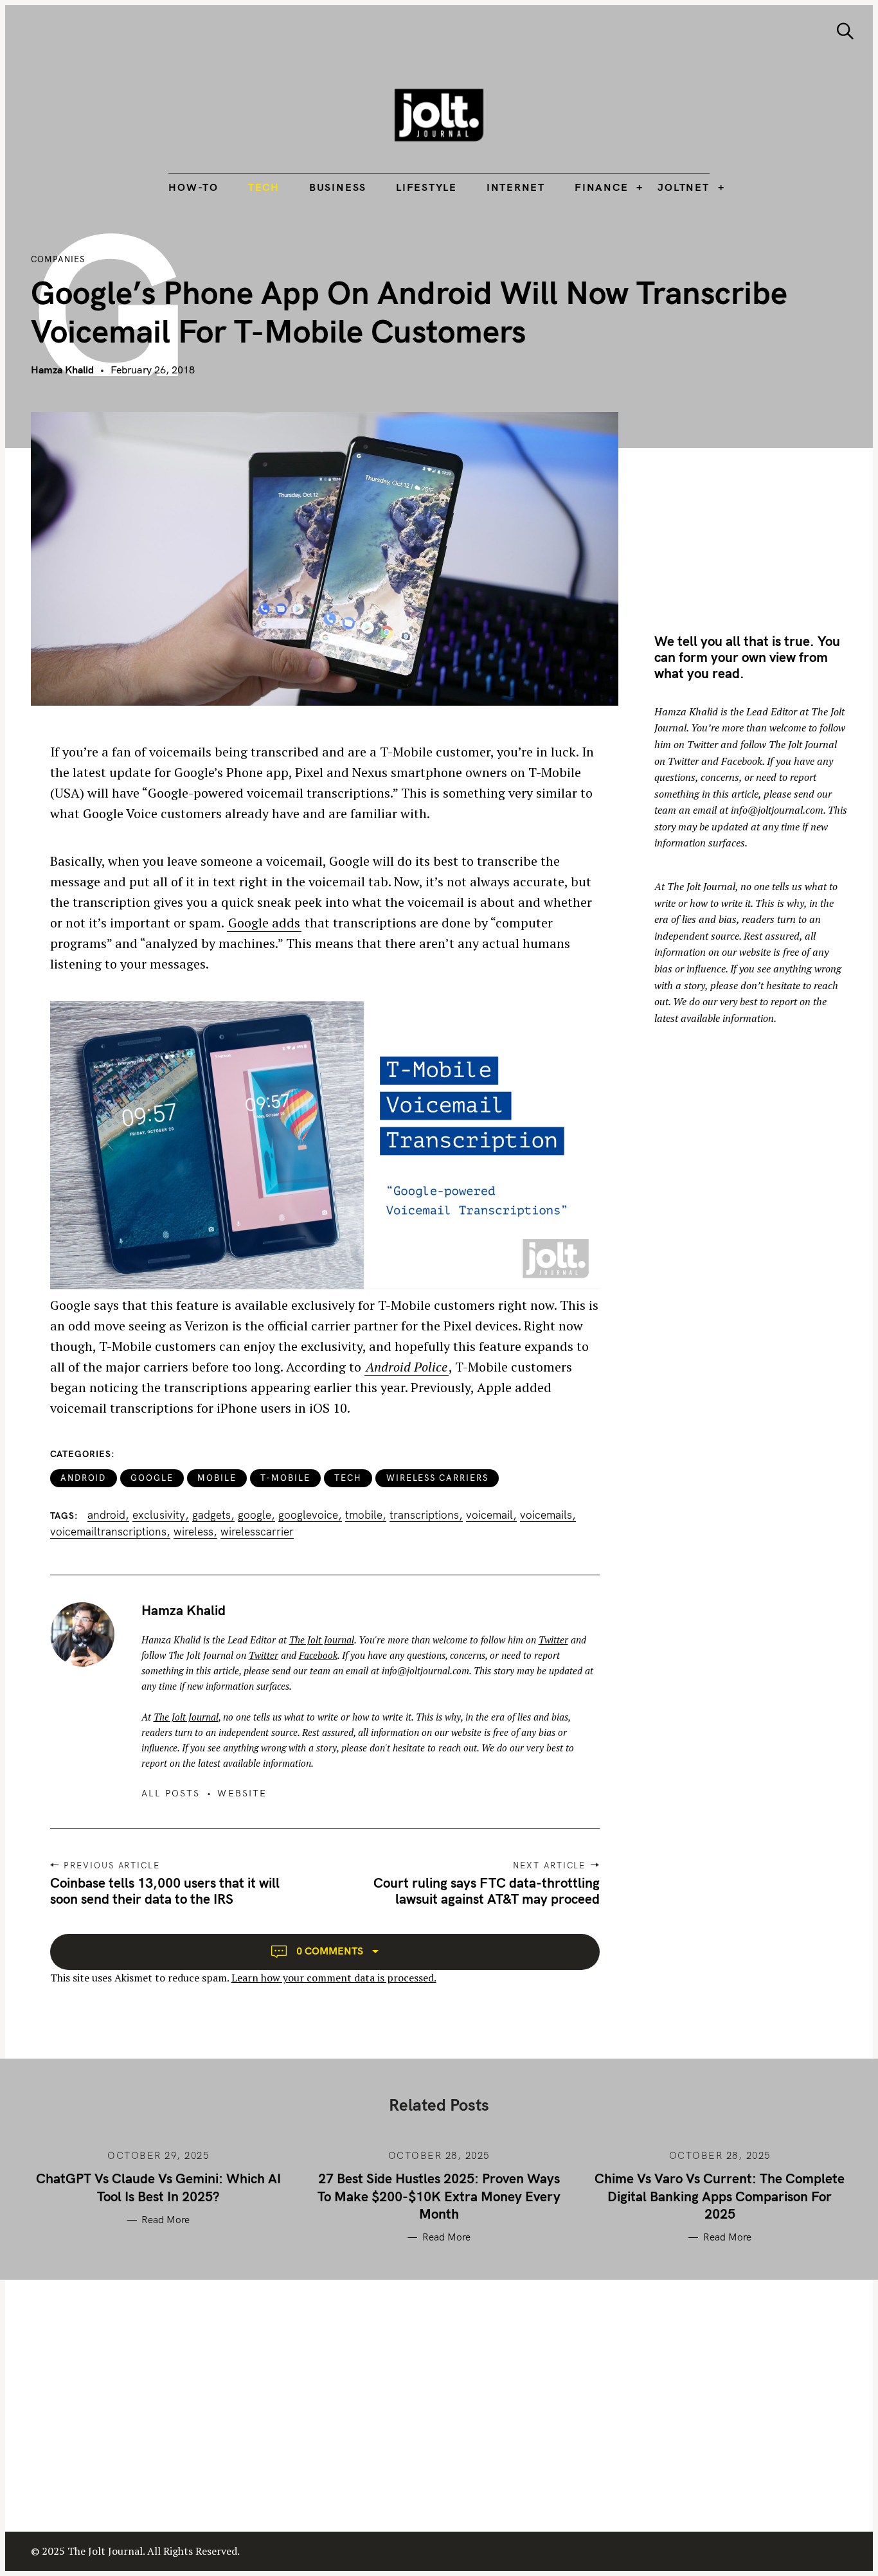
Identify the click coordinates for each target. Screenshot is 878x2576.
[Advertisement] (762, 502)
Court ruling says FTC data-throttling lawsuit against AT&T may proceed (487, 1891)
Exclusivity (159, 1515)
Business (338, 187)
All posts (171, 1793)
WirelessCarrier (257, 1532)
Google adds (264, 923)
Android (84, 1478)
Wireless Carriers (437, 1478)
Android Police (407, 1367)
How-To (193, 187)
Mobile (217, 1478)
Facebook (318, 1655)
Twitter (553, 1640)
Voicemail (489, 1515)
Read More (166, 2220)
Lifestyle (426, 187)
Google (152, 1478)
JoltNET (683, 187)
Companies (58, 259)
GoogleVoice (308, 1515)
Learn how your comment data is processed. (334, 1978)
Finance (601, 187)
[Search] (845, 31)
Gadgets (211, 1515)
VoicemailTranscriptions (108, 1532)
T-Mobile (285, 1478)
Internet (516, 187)
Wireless (193, 1532)
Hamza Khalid (62, 370)
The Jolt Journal (322, 1640)
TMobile (364, 1515)
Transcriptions (424, 1515)
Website (242, 1793)
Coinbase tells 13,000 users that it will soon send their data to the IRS (165, 1891)
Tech (264, 187)
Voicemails (546, 1515)
